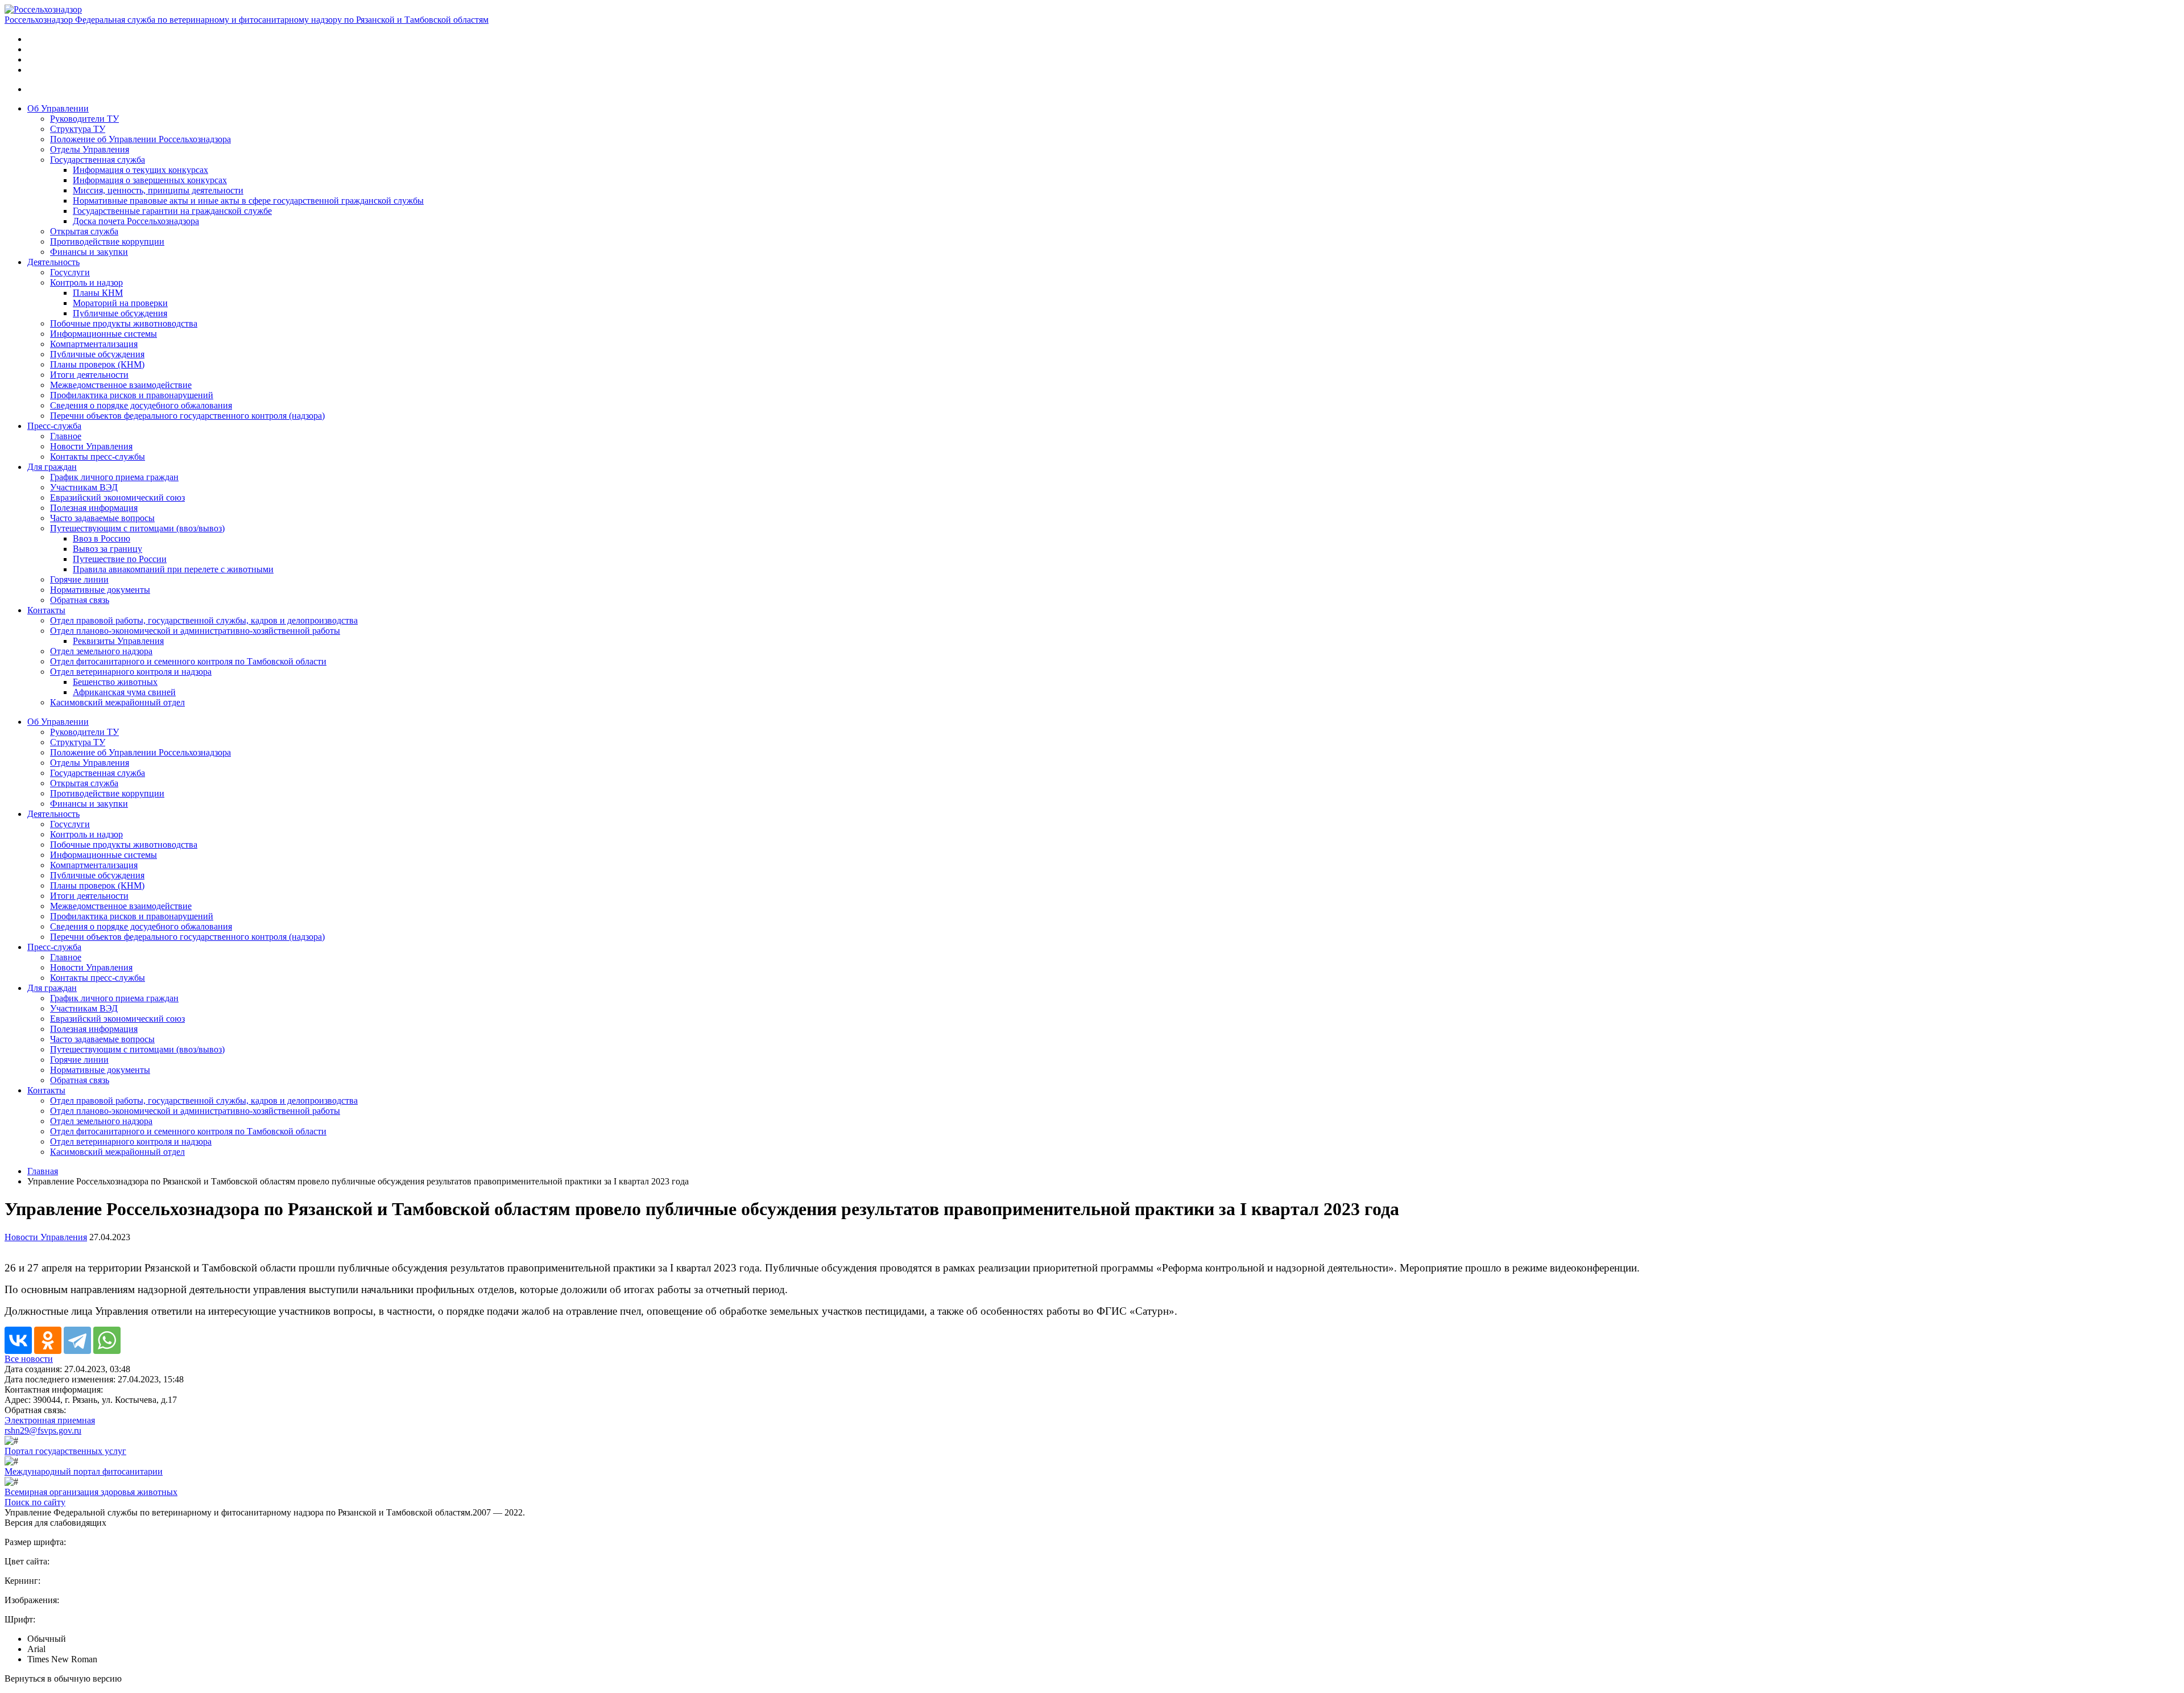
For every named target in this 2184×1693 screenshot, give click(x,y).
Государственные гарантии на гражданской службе (172, 211)
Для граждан (52, 467)
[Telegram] (77, 1340)
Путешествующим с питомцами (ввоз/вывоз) (137, 528)
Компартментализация (94, 344)
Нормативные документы (100, 590)
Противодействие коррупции (107, 241)
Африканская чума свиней (124, 692)
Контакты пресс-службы (98, 457)
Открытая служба (84, 231)
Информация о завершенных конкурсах (150, 180)
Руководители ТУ (84, 119)
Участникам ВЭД (84, 487)
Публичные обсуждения (120, 313)
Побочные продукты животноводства (124, 323)
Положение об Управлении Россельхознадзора (140, 139)
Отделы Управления (90, 149)
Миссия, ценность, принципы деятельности (158, 190)
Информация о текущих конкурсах (140, 170)
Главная (43, 1171)
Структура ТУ (78, 129)
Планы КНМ (98, 293)
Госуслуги (70, 272)
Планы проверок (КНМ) (97, 364)
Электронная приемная (50, 1420)
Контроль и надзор (86, 282)
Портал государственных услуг (65, 1451)
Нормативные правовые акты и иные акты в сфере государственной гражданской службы (248, 201)
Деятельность (53, 262)
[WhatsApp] (107, 1340)
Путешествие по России (120, 559)
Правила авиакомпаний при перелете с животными (173, 569)
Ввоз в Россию (102, 538)
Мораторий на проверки (120, 303)
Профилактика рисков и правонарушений (132, 395)
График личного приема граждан (114, 477)
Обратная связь (80, 600)
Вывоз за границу (107, 549)
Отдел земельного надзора (101, 651)
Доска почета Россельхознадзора (136, 221)
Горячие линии (79, 579)
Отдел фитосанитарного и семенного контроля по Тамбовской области (188, 661)
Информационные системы (104, 334)
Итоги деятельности (89, 375)
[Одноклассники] (48, 1340)
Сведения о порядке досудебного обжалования (141, 405)
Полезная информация (94, 508)
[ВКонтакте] (18, 1340)
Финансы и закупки (89, 252)
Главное (66, 436)
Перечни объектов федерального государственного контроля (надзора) (187, 416)
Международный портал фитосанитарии (84, 1471)
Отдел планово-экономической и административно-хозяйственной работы (195, 631)
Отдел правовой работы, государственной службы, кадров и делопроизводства (204, 620)
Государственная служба (98, 160)
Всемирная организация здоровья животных (91, 1492)
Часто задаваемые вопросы (102, 518)
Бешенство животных (115, 682)
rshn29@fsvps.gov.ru (43, 1430)
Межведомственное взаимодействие (121, 385)
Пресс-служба (54, 426)
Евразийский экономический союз (117, 497)
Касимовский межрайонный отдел (117, 702)
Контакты (46, 610)
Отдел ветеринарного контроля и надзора (131, 672)
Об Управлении (58, 108)
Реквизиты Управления (118, 641)
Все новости (29, 1359)
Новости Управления (91, 446)
